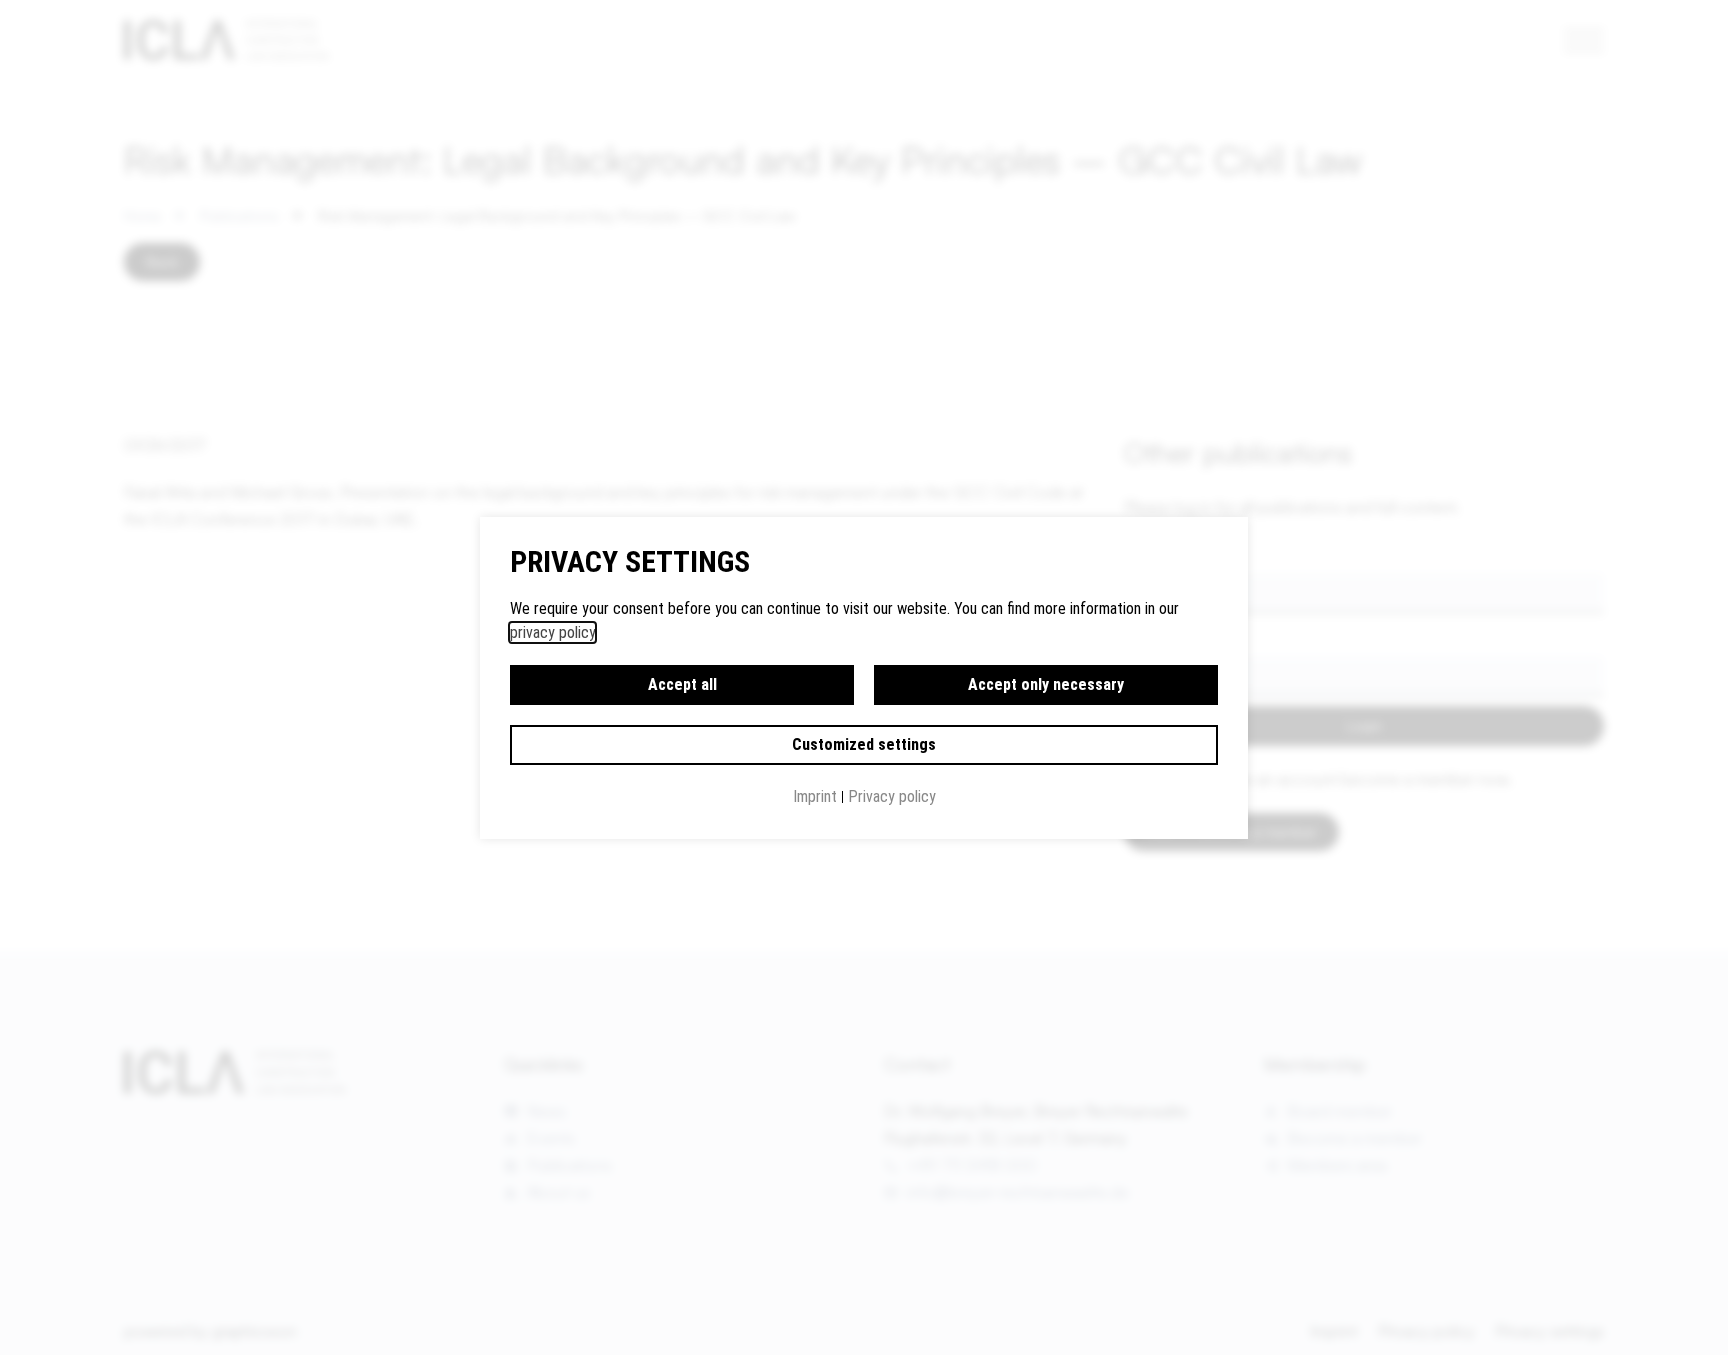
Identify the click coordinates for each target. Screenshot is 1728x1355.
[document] (864, 677)
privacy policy (552, 632)
